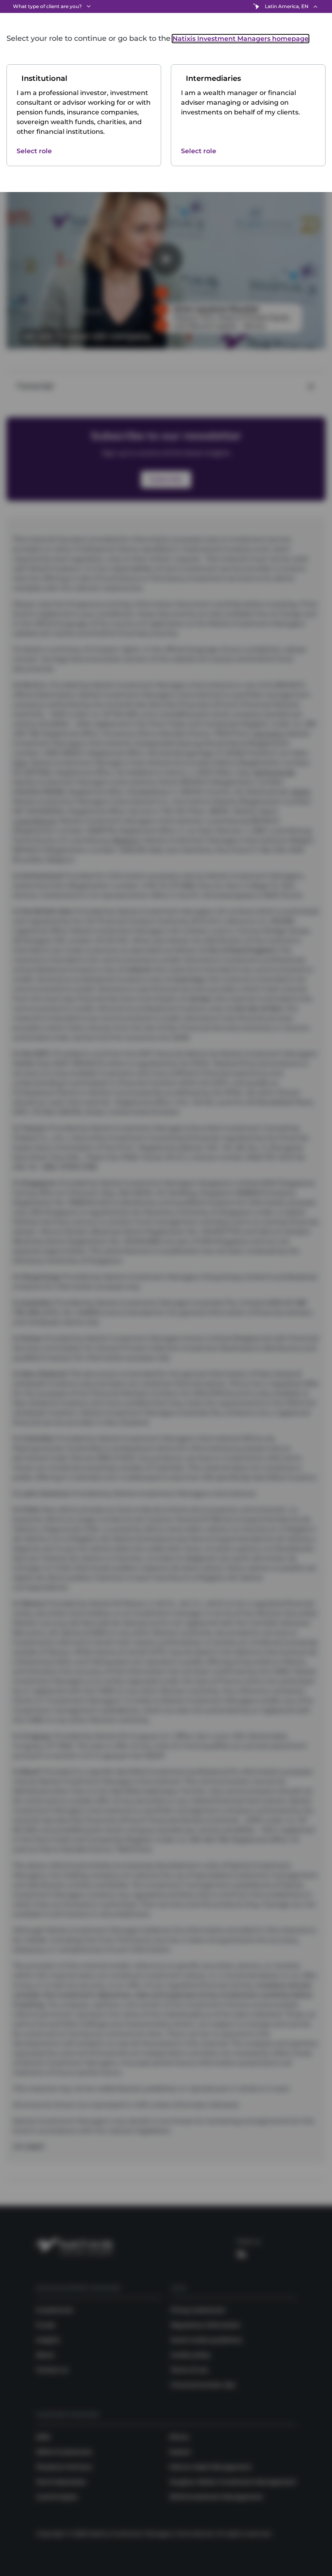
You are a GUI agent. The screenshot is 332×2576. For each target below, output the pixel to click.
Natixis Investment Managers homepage (240, 39)
